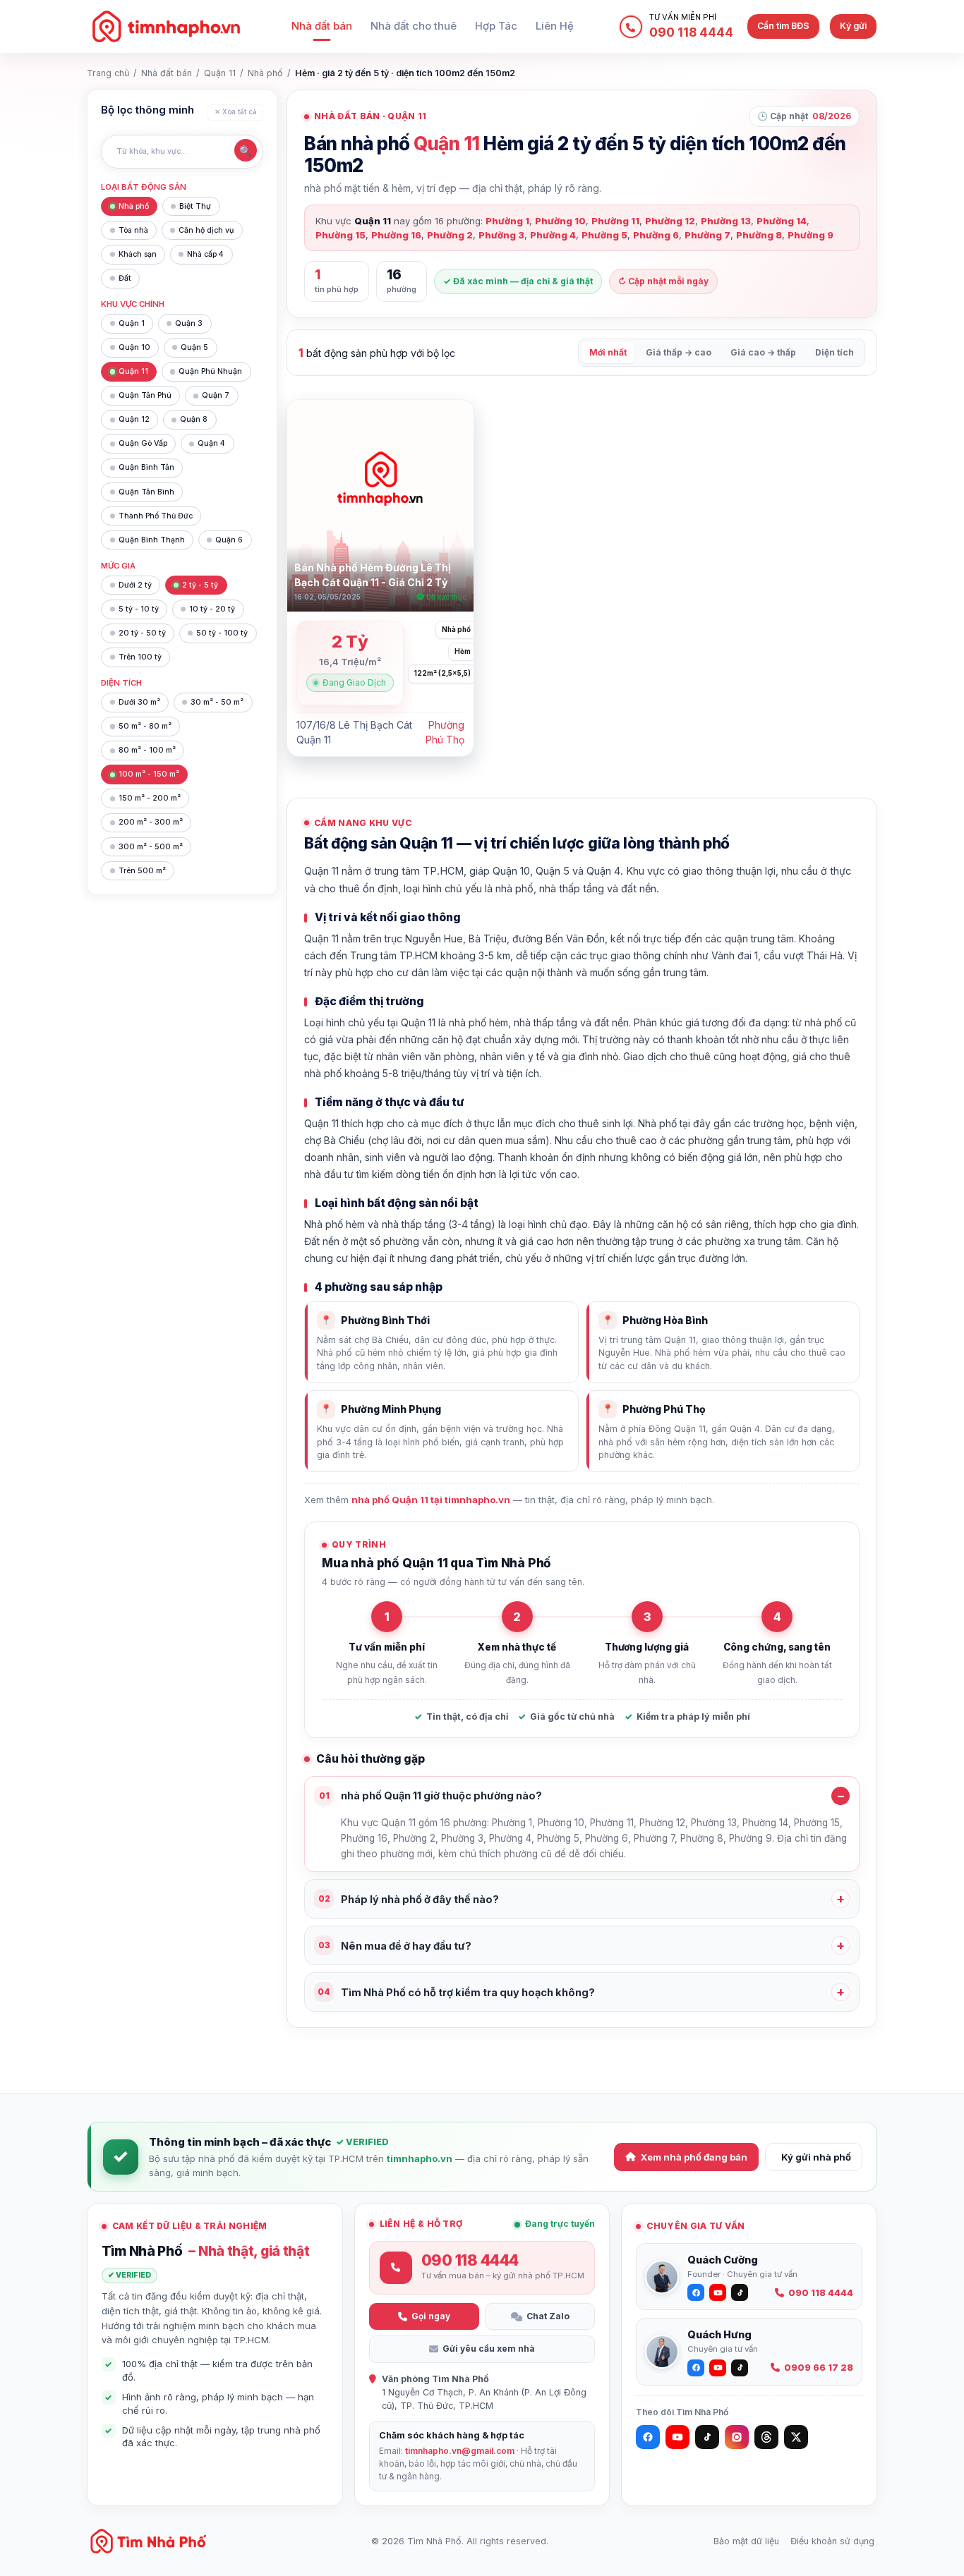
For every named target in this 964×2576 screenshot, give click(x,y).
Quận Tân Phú (145, 395)
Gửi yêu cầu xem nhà (489, 2349)
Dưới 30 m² (139, 702)
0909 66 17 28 (819, 2368)
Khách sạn (138, 254)
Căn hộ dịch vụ (206, 230)
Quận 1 (132, 323)
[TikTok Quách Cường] (740, 2292)
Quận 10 (134, 347)
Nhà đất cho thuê (414, 26)
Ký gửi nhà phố (816, 2157)
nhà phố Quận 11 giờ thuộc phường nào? (431, 1796)
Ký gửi (853, 26)
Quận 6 (229, 540)
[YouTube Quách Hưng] (718, 2368)
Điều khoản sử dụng (832, 2541)
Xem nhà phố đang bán (694, 2157)
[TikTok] (707, 2437)
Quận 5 (194, 347)
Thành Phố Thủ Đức (156, 516)
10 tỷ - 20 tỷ (212, 609)
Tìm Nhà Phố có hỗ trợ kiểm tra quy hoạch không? (456, 1992)
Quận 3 (189, 323)
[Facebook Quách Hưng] (696, 2368)
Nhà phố (265, 73)
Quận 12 (134, 419)
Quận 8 (194, 419)
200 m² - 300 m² (151, 822)
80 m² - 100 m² (147, 750)
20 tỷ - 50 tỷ (142, 633)
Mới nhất (608, 352)
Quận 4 (211, 443)
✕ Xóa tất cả (236, 112)
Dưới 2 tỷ (135, 585)
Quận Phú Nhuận (210, 371)
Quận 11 (220, 73)
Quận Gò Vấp (143, 443)
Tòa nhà (133, 230)
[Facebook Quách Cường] (696, 2292)
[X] (796, 2437)
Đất (125, 278)
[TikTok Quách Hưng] (740, 2368)
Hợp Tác (496, 26)
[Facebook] (648, 2437)
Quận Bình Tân (146, 467)
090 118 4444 (821, 2293)
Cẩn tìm (783, 26)
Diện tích (835, 352)
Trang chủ (108, 73)
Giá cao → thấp (763, 352)
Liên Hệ (555, 26)
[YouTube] (677, 2437)
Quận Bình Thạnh (152, 540)
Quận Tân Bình (146, 492)
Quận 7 (216, 395)
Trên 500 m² (142, 871)
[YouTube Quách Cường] (718, 2292)
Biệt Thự (195, 206)
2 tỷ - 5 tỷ (200, 585)
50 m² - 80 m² (145, 726)
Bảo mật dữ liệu (746, 2541)
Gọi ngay (431, 2316)
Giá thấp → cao (679, 352)
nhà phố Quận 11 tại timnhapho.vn (431, 1500)
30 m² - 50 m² (217, 702)
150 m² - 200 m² (150, 798)
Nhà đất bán (322, 26)
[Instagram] (737, 2437)
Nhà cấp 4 (205, 254)
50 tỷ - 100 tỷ (222, 633)
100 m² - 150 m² (149, 774)
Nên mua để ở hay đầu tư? (395, 1946)
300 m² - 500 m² (151, 847)
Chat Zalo (548, 2316)
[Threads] (766, 2437)
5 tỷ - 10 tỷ (139, 609)
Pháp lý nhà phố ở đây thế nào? (409, 1899)
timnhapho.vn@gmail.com (460, 2451)
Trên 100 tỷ (140, 657)
